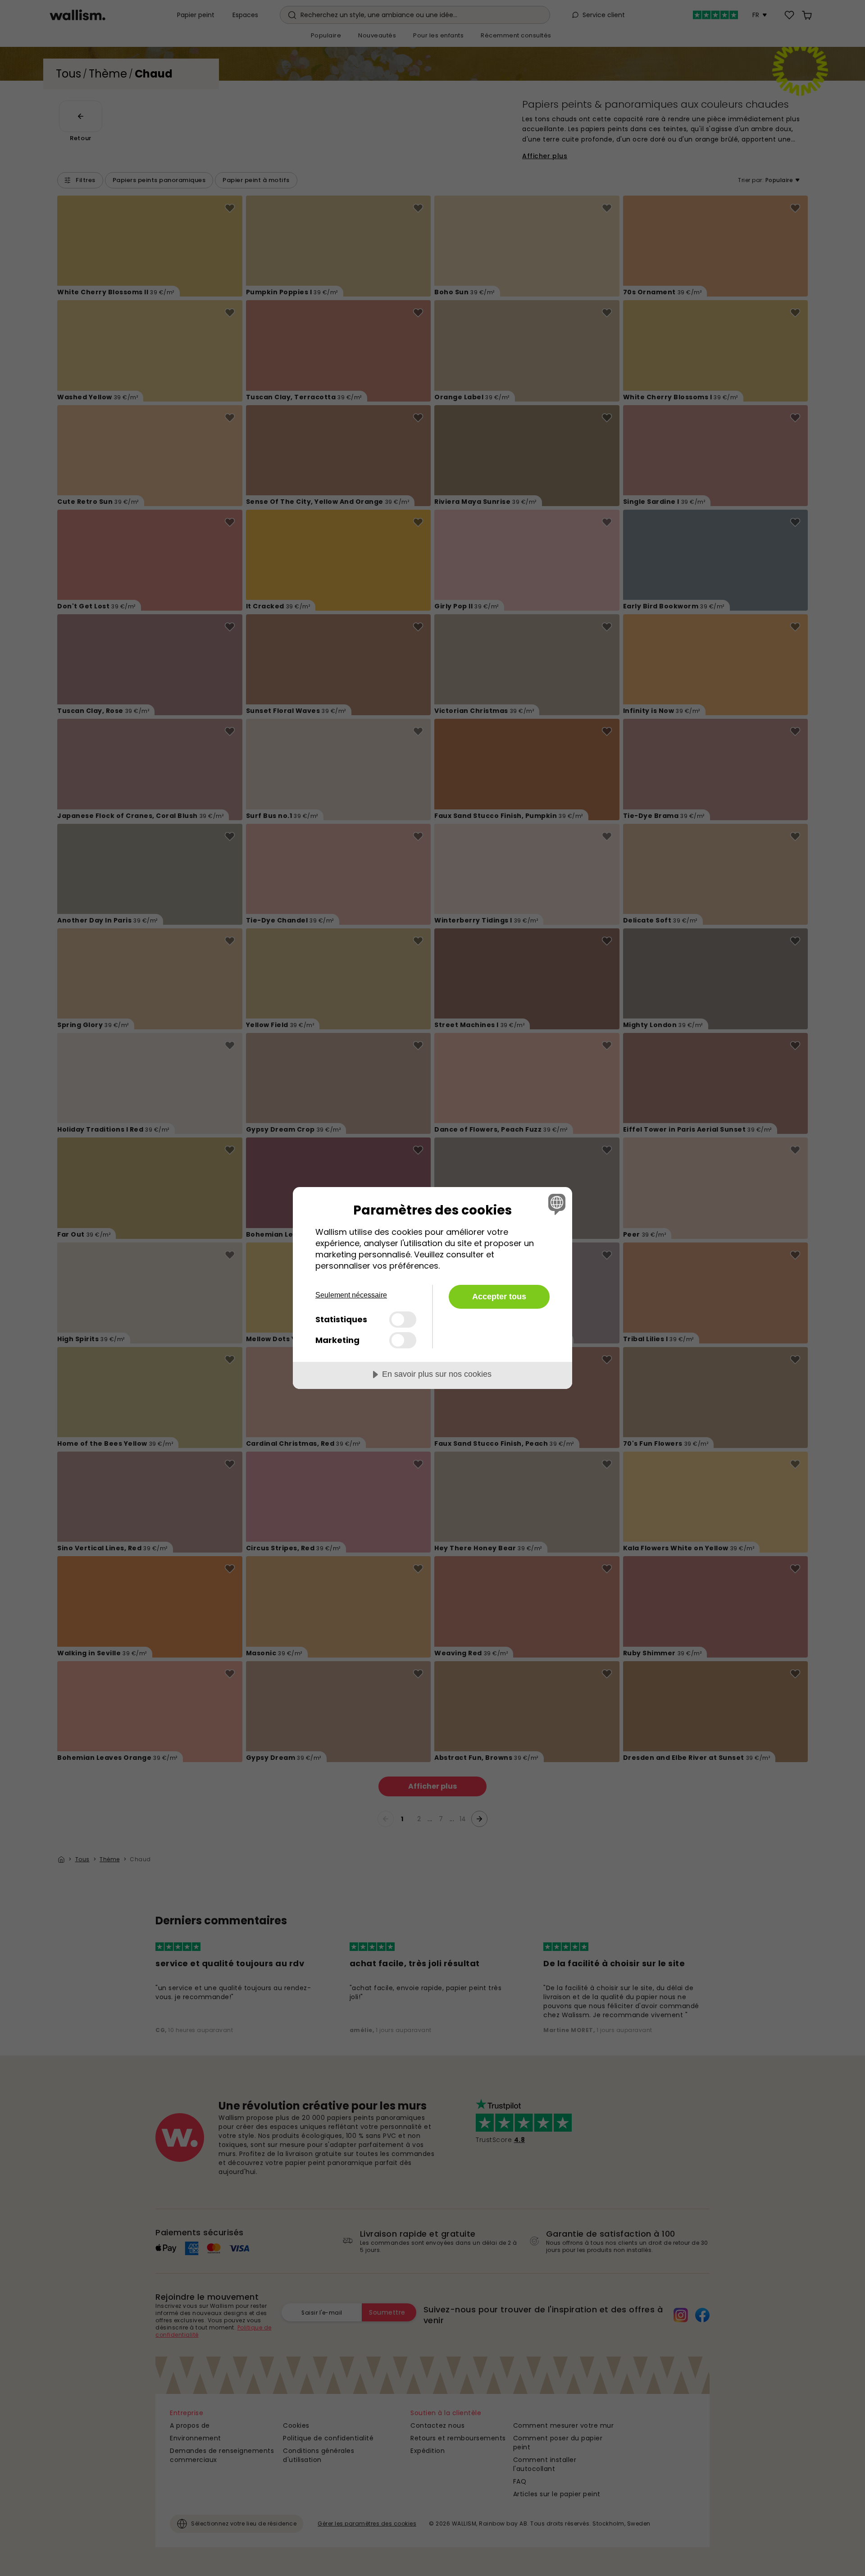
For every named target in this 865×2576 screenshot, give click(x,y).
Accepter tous (499, 1297)
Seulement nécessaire (351, 1295)
